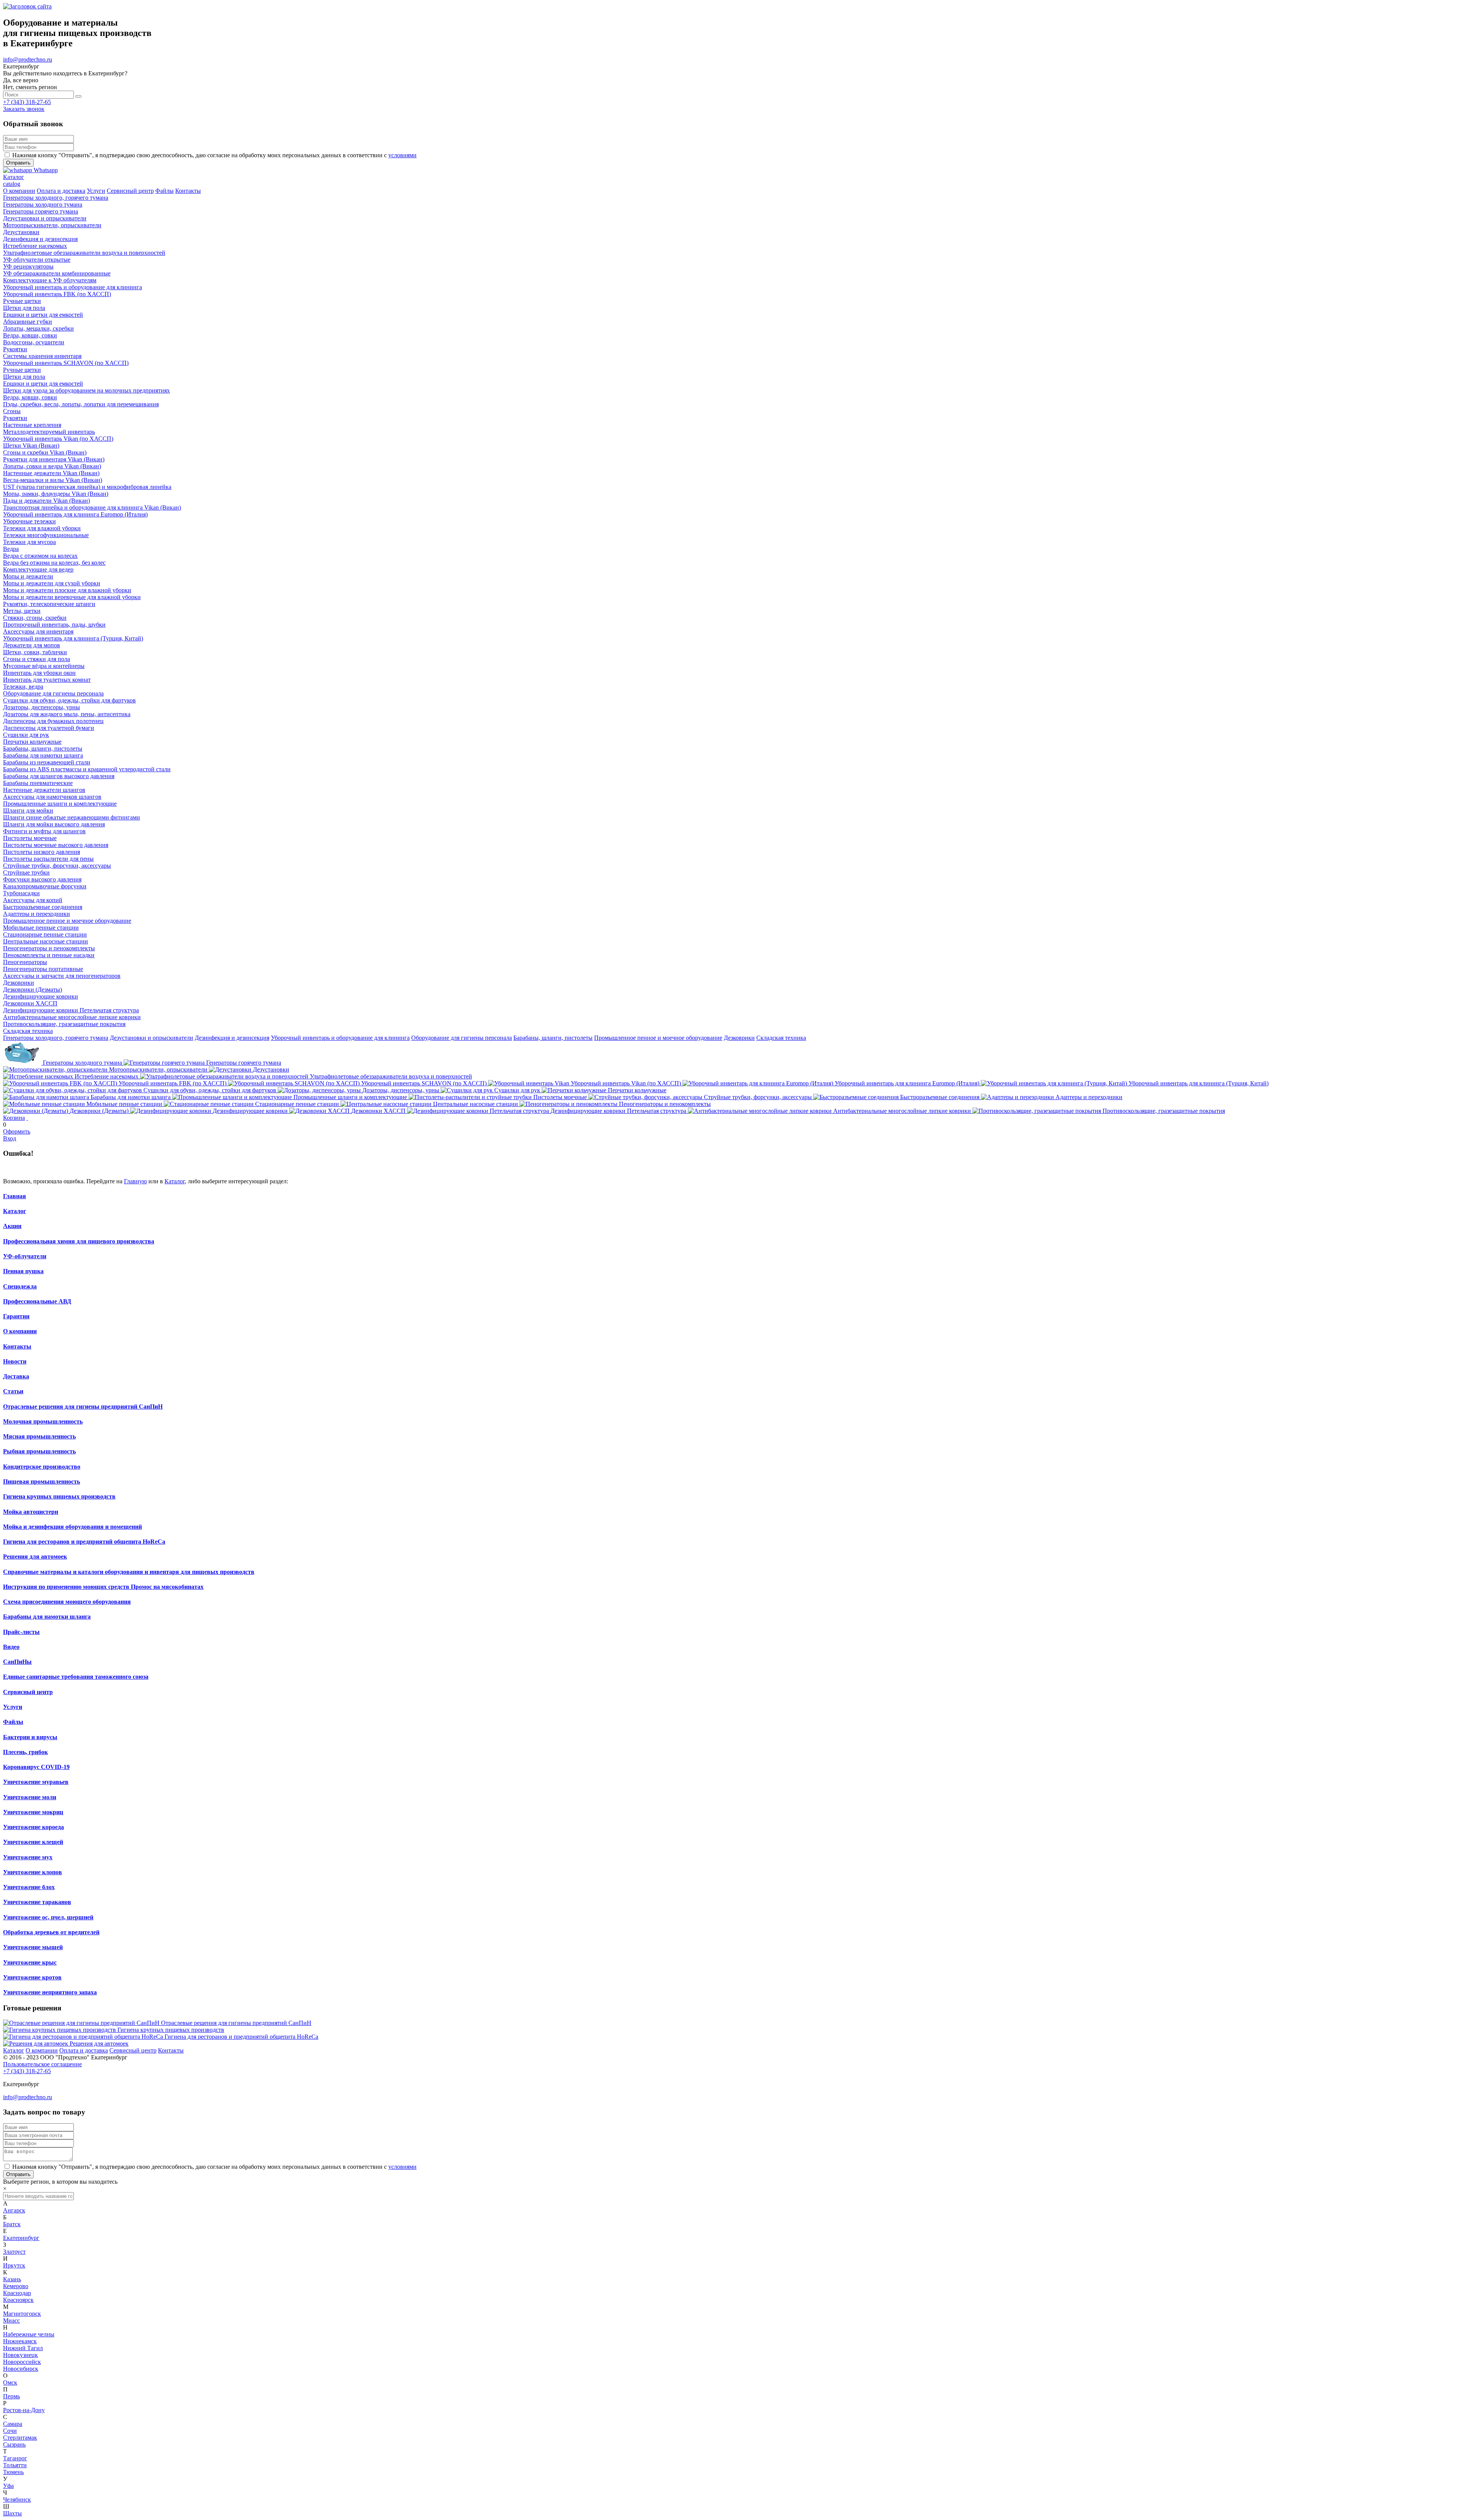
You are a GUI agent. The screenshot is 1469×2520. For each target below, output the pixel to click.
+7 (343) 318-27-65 (27, 102)
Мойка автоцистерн (31, 1512)
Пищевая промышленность (42, 1482)
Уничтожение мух (28, 1857)
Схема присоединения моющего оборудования (67, 1602)
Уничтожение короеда (33, 1827)
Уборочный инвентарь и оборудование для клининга (340, 1038)
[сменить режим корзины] (27, 1118)
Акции (12, 1226)
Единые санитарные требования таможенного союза (76, 1677)
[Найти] (78, 96)
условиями (402, 155)
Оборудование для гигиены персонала (462, 1038)
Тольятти (15, 2465)
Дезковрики (739, 1038)
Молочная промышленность (43, 1421)
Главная (15, 1196)
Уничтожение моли (30, 1797)
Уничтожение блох (29, 1887)
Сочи (10, 2431)
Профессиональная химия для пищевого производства (79, 1241)
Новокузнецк (20, 2355)
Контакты (17, 1346)
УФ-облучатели (25, 1256)
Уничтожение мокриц (33, 1812)
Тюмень (13, 2472)
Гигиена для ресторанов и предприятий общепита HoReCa (84, 1542)
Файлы (13, 1722)
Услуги (13, 1707)
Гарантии (16, 1316)
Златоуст (14, 2252)
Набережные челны (29, 2334)
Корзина (14, 1118)
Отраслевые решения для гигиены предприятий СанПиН (83, 1407)
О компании (20, 1331)
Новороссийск (22, 2362)
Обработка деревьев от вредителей (51, 1932)
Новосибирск (21, 2369)
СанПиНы (17, 1662)
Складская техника (781, 1038)
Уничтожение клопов (33, 1872)
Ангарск (14, 2210)
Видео (11, 1647)
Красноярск (18, 2300)
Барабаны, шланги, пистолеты (553, 1038)
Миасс (11, 2320)
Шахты (12, 2513)
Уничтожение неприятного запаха (50, 1992)
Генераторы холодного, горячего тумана (56, 1038)
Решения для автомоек (35, 1556)
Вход (10, 1138)
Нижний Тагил (23, 2348)
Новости (15, 1361)
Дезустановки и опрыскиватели (151, 1038)
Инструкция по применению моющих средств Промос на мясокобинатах (103, 1587)
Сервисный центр (28, 1692)
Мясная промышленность (39, 1436)
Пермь (11, 2396)
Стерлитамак (20, 2438)
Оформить (17, 1131)
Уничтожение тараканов (37, 1902)
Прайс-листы (21, 1632)
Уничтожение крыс (30, 1962)
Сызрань (14, 2444)
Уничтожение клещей (33, 1842)
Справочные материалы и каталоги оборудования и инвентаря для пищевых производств (129, 1572)
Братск (12, 2224)
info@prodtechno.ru (28, 59)
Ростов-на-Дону (24, 2410)
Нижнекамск (20, 2341)
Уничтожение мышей (33, 1947)
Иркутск (14, 2265)
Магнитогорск (22, 2314)
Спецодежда (20, 1286)
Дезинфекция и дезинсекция (232, 1038)
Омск (10, 2382)
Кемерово (16, 2286)
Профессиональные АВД (37, 1301)
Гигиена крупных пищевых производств (59, 1496)
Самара (13, 2424)
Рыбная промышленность (39, 1451)
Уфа (8, 2486)
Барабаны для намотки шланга (47, 1617)
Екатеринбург (21, 2238)
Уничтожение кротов (32, 1977)
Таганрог (15, 2458)
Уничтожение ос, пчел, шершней (48, 1917)
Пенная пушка (23, 1271)
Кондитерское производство (42, 1467)
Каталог (175, 1181)
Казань (12, 2279)
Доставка (16, 1376)
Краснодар (17, 2293)
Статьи (13, 1391)
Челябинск (17, 2500)
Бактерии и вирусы (30, 1737)
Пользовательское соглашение (42, 2064)
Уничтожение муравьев (36, 1782)
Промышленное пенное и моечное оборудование (658, 1038)
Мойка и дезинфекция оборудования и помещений (72, 1527)
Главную (135, 1181)
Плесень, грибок (25, 1752)
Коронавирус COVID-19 (36, 1767)
